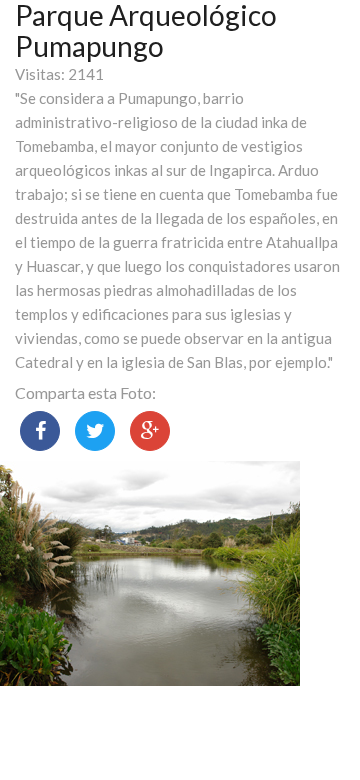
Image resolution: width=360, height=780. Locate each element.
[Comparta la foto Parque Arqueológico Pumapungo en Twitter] (95, 431)
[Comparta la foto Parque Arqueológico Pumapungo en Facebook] (40, 431)
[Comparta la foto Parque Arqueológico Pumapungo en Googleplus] (150, 431)
